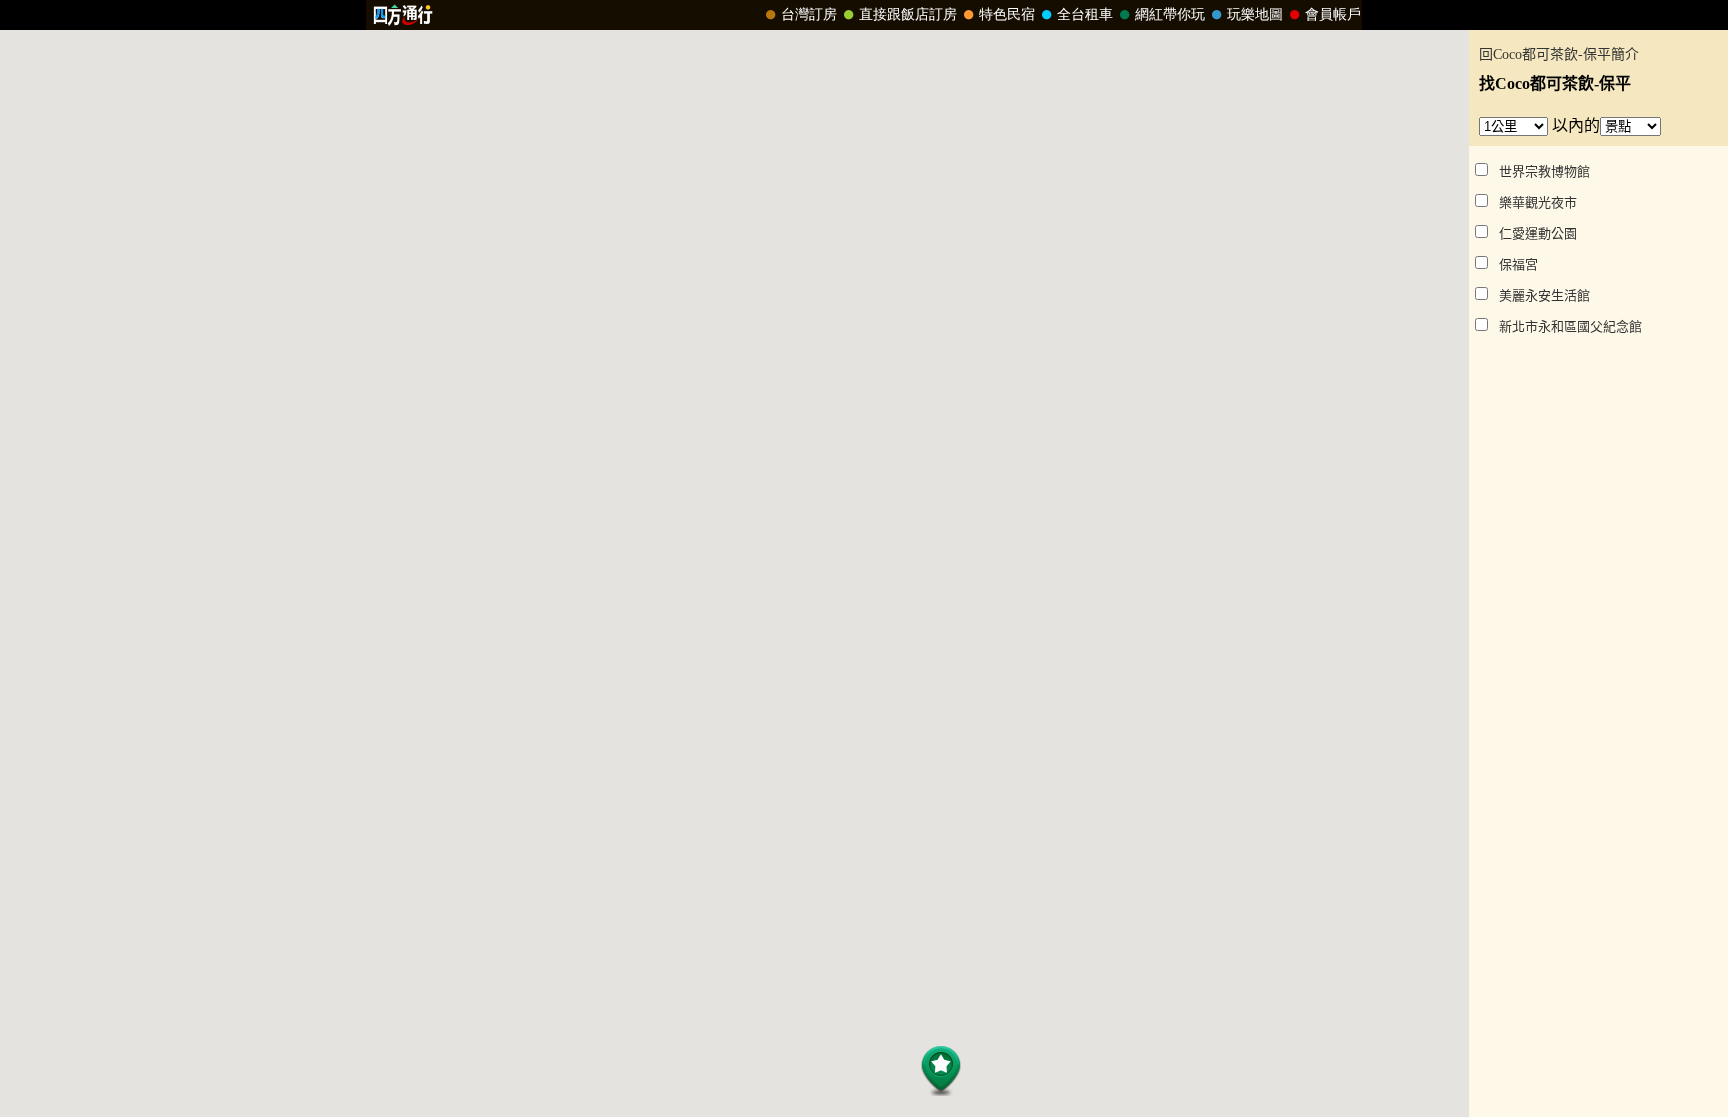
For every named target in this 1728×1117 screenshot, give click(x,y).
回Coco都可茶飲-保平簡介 (1559, 54)
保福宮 (1518, 264)
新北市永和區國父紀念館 (1570, 326)
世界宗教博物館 (1544, 171)
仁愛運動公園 (1538, 233)
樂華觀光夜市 (1538, 202)
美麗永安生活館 (1544, 295)
